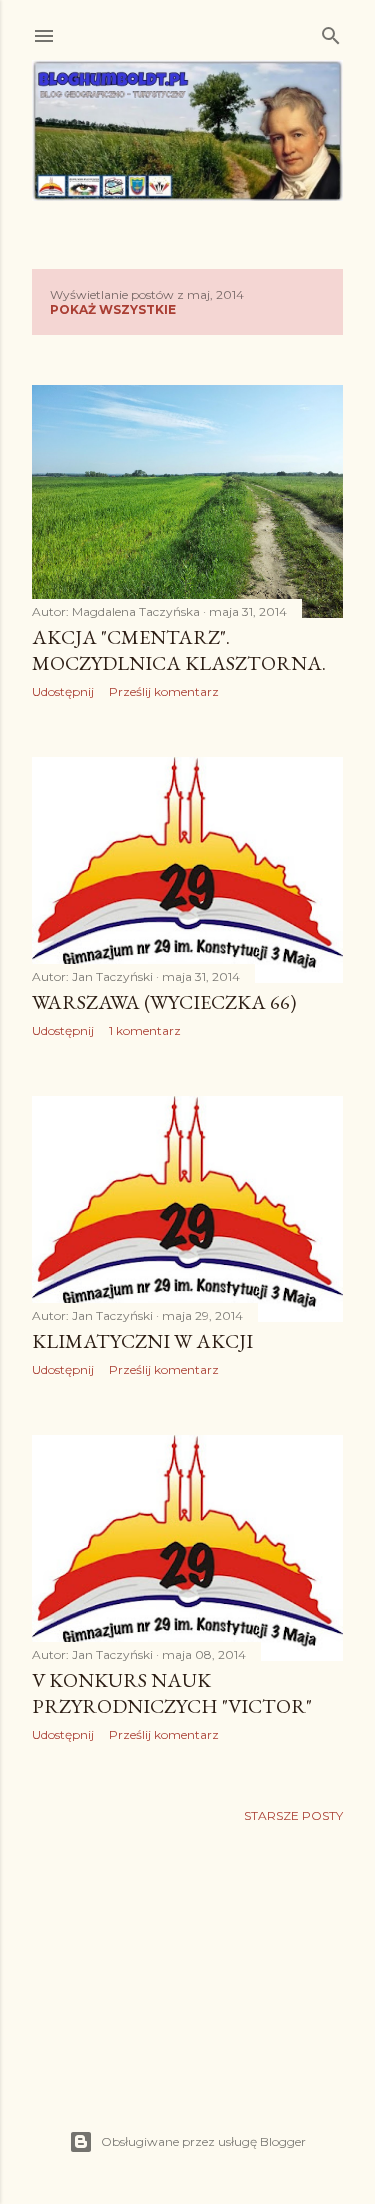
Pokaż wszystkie (113, 309)
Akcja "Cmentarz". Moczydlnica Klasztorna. (179, 650)
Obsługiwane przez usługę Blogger (203, 2141)
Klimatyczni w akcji (142, 1341)
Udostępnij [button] (63, 691)
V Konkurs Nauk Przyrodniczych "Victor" (172, 1693)
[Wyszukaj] (331, 31)
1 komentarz (145, 1030)
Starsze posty (293, 1815)
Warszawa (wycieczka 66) (164, 1002)
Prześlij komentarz (164, 691)
